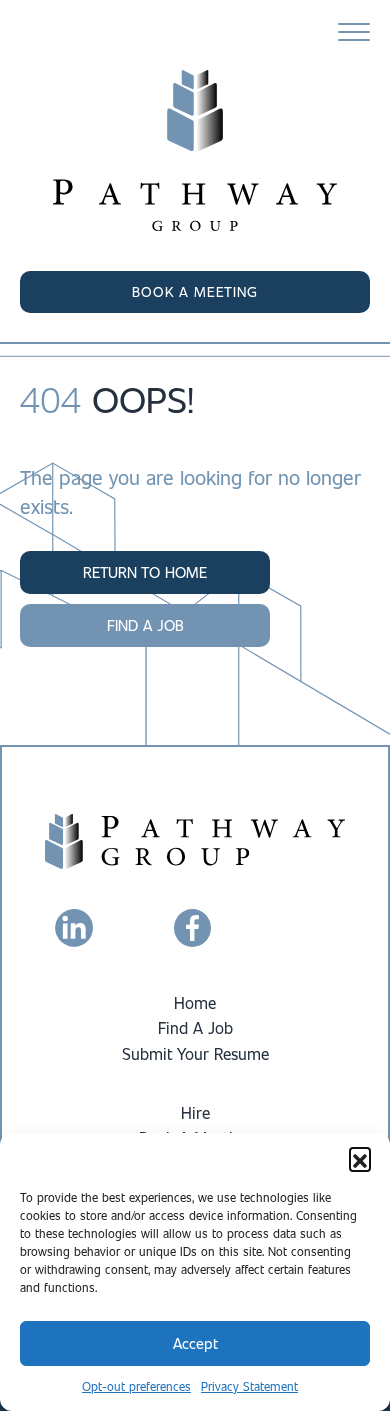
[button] (360, 1158)
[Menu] (354, 33)
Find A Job (195, 1027)
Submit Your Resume (195, 1053)
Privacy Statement (249, 1386)
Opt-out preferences (136, 1386)
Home (195, 1002)
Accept (195, 1343)
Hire (195, 1112)
